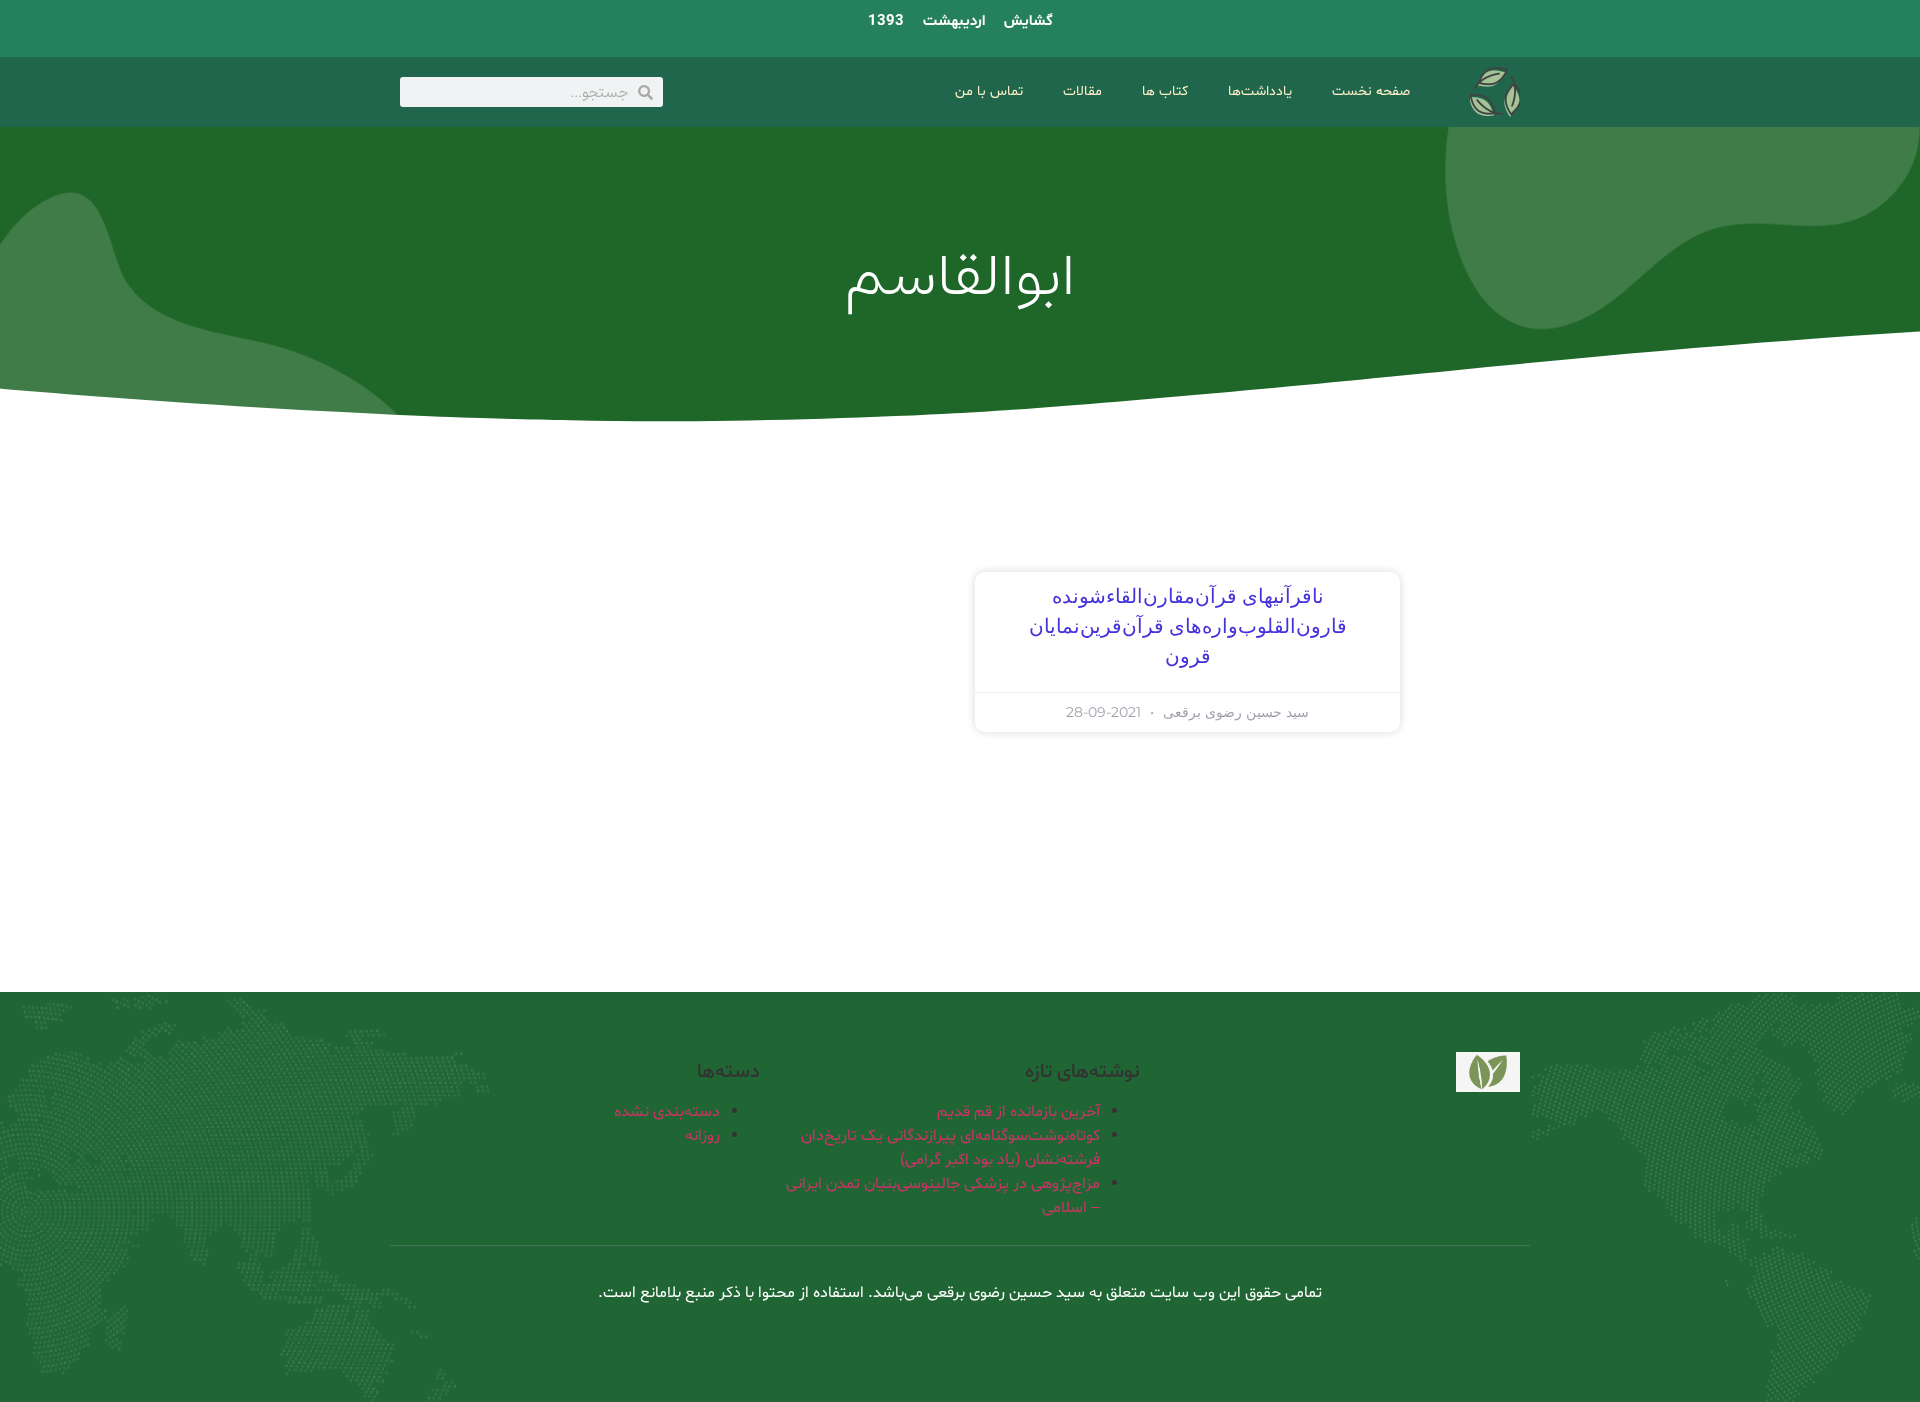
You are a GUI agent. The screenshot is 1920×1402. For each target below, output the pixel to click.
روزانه (702, 1136)
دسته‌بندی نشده (667, 1112)
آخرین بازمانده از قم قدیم (1018, 1112)
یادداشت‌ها (1260, 91)
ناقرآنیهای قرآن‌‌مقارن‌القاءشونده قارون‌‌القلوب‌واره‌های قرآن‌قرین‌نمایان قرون (1188, 627)
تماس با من (989, 91)
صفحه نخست (1371, 91)
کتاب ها (1165, 91)
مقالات (1082, 91)
